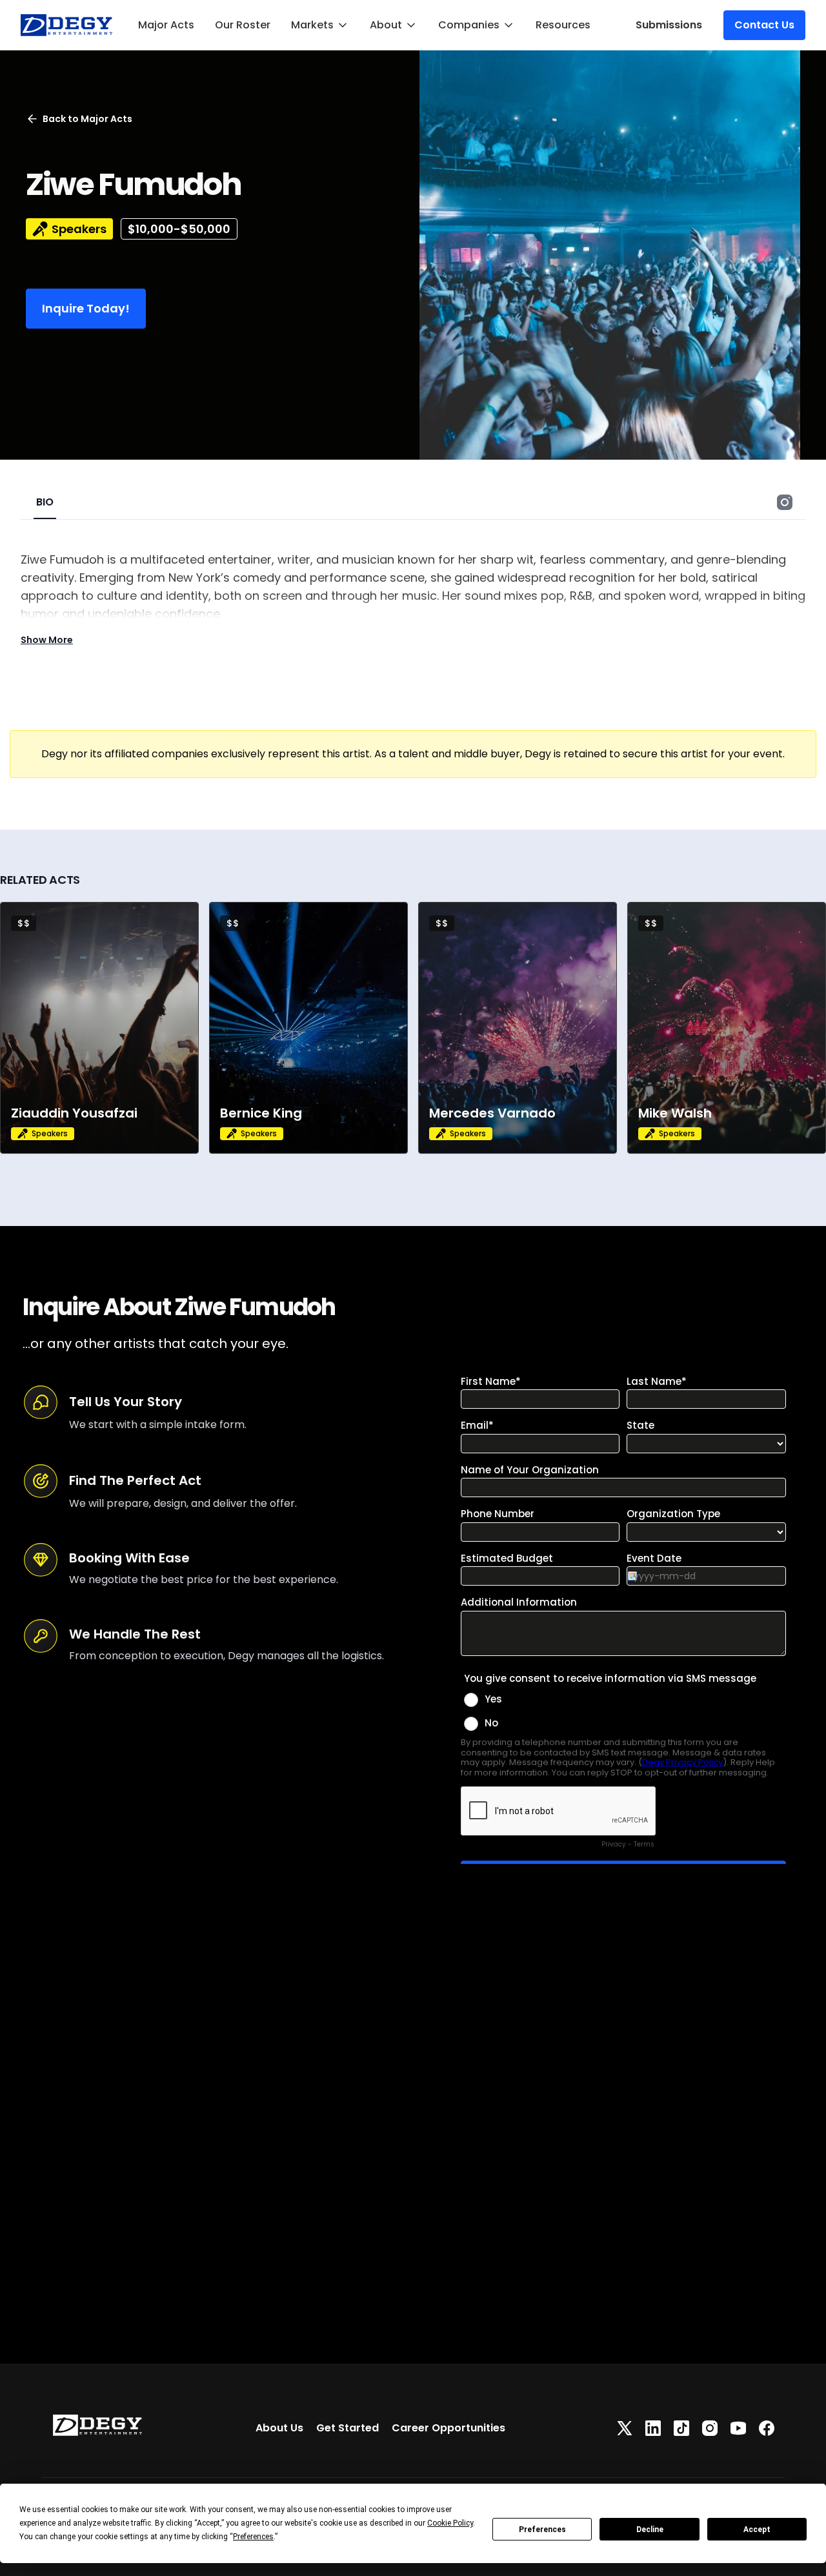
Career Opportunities (448, 2428)
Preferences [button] (253, 2537)
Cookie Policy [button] (450, 2523)
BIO (45, 502)
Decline (650, 2530)
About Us (279, 2428)
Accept (757, 2530)
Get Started (348, 2428)
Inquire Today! (86, 308)
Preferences (542, 2530)
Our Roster (243, 25)
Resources (563, 25)
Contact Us (764, 25)
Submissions (669, 25)
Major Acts (166, 25)
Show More (47, 640)
